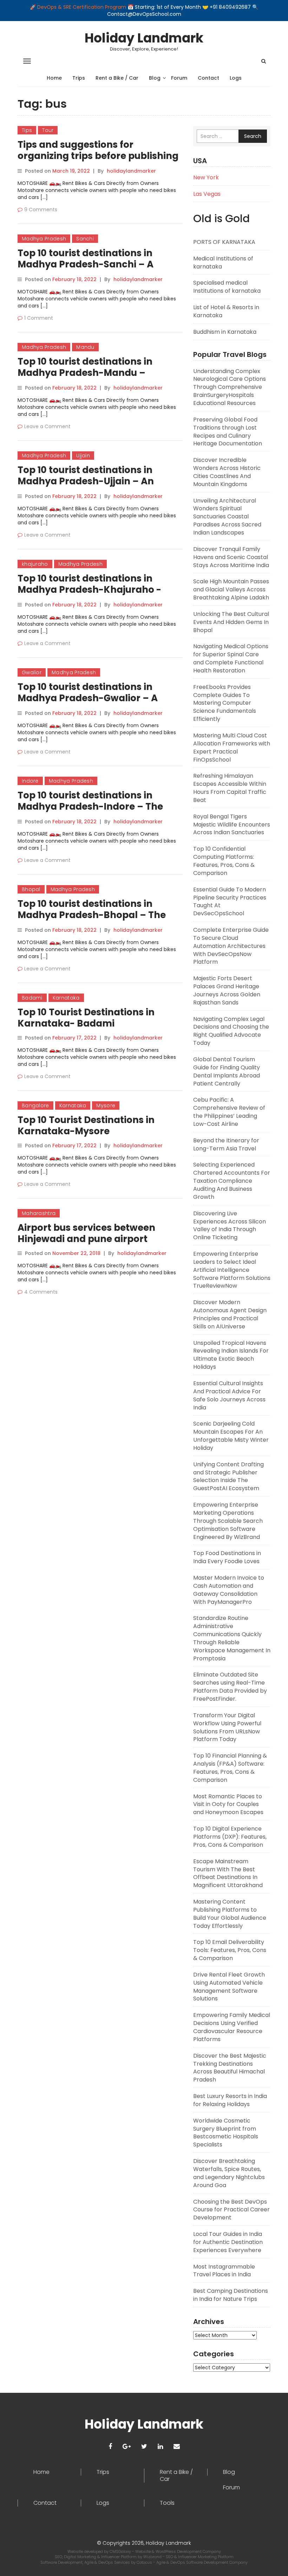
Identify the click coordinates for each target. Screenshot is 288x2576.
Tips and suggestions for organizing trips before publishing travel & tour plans (98, 156)
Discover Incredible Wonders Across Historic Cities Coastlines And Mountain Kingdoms (227, 472)
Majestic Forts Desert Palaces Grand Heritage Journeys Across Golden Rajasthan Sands (227, 990)
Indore (30, 781)
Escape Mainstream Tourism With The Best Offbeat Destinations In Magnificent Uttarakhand (228, 1873)
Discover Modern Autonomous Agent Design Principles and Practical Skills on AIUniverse (230, 1314)
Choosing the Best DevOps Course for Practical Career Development (231, 2210)
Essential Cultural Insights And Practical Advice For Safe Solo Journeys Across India (229, 1395)
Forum (179, 78)
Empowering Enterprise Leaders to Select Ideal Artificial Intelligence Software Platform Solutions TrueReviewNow (232, 1270)
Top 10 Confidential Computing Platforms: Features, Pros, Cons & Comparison (224, 861)
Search (253, 136)
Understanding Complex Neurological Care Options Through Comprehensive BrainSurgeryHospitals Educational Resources (230, 387)
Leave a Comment (47, 426)
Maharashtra (39, 1213)
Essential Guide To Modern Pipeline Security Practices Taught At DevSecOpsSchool (230, 902)
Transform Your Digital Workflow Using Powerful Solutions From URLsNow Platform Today (227, 1727)
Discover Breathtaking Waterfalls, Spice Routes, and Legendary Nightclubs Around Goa (229, 2173)
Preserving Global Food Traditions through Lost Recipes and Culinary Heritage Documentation (228, 432)
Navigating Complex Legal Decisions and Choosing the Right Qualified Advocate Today (231, 1031)
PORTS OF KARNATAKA (224, 242)
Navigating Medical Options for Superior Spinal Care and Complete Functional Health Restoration (231, 658)
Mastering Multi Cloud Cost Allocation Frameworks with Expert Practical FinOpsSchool (232, 748)
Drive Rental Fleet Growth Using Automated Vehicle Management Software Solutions (229, 1987)
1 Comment (39, 318)
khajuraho (35, 564)
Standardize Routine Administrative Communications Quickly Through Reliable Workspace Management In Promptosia (232, 1638)
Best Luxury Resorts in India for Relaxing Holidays (230, 2100)
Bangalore (35, 1106)
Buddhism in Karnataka (225, 332)
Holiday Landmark (144, 38)
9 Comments (41, 210)
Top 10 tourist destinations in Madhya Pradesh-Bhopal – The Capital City (92, 915)
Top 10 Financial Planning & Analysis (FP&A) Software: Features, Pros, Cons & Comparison (230, 1768)
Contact (208, 78)
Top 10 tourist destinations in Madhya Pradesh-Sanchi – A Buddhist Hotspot (86, 264)
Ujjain (83, 456)
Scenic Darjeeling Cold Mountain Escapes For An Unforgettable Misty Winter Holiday (231, 1436)
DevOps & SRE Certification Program (82, 7)
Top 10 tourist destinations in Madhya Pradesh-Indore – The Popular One (90, 806)
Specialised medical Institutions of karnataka (227, 287)
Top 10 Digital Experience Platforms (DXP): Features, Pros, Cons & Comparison (230, 1837)
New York (206, 177)
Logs (236, 78)
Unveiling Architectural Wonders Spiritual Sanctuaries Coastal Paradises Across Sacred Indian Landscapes (227, 517)
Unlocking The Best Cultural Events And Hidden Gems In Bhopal (231, 622)
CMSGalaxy (121, 2551)
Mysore (106, 1106)
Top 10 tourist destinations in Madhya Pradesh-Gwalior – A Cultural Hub (88, 698)
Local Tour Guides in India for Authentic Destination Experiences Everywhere (228, 2242)
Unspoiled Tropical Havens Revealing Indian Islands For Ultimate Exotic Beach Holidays (231, 1355)
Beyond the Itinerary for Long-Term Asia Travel (226, 1144)
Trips (79, 78)
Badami (32, 998)
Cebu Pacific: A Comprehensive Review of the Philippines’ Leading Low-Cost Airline (229, 1112)
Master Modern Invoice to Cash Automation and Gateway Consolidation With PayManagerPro (229, 1590)
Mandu (85, 347)
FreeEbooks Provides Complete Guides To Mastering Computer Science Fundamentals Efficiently (225, 703)
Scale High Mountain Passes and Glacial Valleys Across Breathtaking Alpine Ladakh (231, 589)
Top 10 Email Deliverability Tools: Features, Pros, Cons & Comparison (230, 1950)
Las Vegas (207, 194)
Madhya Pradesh (44, 239)
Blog (155, 78)
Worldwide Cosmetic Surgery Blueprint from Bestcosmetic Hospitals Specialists (226, 2133)
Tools (167, 2503)
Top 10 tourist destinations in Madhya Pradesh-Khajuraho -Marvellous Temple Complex (89, 590)
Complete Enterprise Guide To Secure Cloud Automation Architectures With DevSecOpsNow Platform (231, 946)
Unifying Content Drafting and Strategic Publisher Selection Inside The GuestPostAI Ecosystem (228, 1476)
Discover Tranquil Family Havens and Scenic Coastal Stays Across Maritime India (231, 557)
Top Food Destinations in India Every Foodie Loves (227, 1557)
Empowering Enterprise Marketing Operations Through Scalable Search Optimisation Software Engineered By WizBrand (228, 1521)
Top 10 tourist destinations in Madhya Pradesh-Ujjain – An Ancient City (86, 481)
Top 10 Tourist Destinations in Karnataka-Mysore (86, 1126)
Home (54, 78)
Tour (48, 130)
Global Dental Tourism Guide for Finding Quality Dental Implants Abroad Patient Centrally (227, 1071)
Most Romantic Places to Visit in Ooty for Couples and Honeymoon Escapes (228, 1804)
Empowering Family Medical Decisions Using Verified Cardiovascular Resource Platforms (232, 2027)
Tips (27, 130)
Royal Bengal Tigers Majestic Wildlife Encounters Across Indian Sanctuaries (232, 825)
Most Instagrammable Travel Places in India (224, 2271)
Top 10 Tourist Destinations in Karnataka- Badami (86, 1018)
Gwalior (32, 672)
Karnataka (66, 998)
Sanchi (85, 239)
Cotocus (145, 2562)
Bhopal (31, 889)
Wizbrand (153, 2557)
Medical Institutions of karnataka (223, 263)
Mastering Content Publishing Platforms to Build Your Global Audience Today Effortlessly (230, 1914)
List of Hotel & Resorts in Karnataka (226, 311)
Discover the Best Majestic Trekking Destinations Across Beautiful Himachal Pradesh (230, 2068)
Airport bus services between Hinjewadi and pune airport (86, 1233)
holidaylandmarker (131, 171)
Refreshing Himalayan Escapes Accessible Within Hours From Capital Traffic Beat (230, 788)
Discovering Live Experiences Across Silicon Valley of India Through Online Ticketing (230, 1226)
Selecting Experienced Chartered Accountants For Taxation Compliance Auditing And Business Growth (232, 1181)
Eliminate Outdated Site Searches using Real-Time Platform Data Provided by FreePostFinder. (230, 1687)
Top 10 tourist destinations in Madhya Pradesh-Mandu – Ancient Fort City (85, 373)
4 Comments (41, 1292)
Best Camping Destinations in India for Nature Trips (231, 2295)
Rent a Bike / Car (117, 78)
